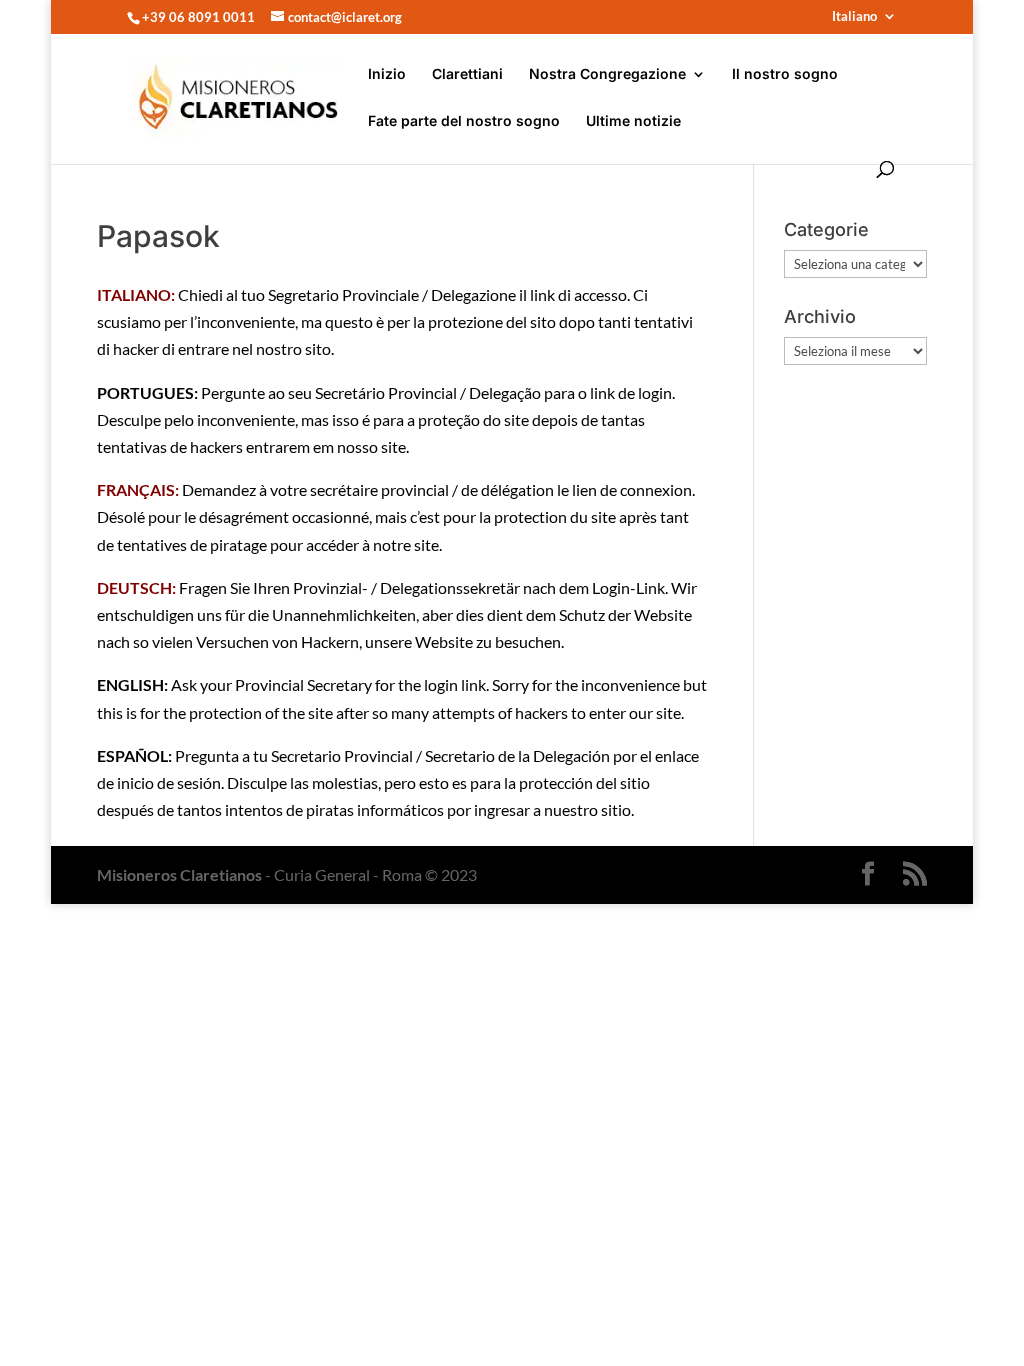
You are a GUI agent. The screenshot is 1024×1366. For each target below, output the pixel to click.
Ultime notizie (633, 121)
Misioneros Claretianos (179, 874)
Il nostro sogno (785, 74)
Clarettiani (467, 74)
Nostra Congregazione (607, 74)
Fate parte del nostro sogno (464, 121)
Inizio (387, 74)
